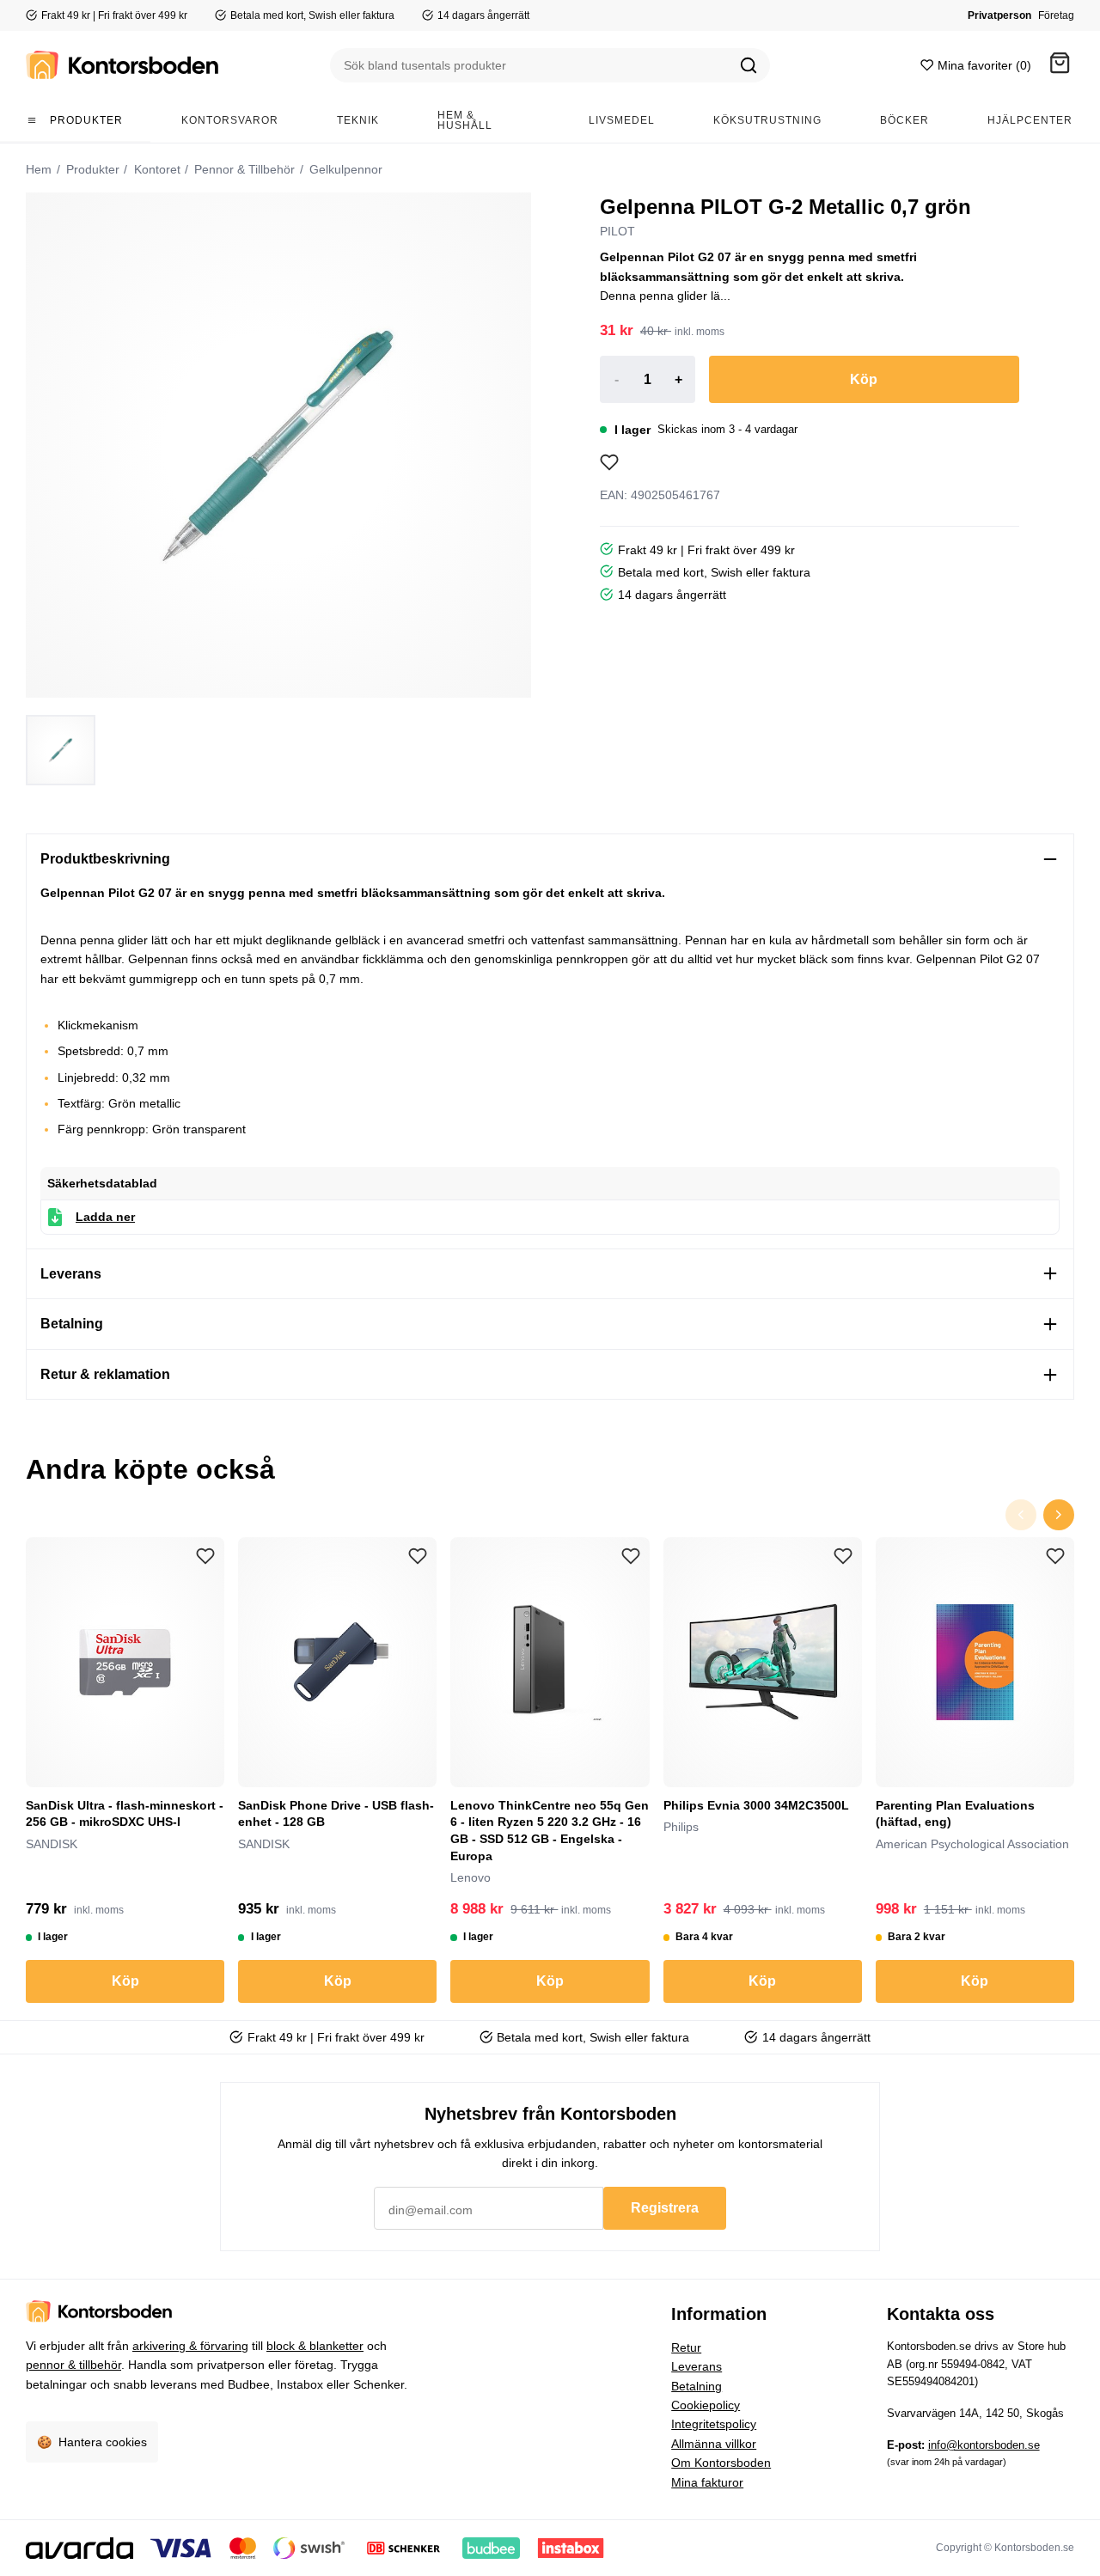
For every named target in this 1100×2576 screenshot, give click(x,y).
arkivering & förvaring (190, 2346)
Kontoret (156, 169)
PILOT (617, 231)
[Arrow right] (1059, 1515)
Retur (686, 2347)
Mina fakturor (707, 2482)
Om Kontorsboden (721, 2463)
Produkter (91, 169)
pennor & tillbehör (73, 2365)
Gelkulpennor (344, 169)
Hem (39, 169)
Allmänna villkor (714, 2444)
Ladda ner (105, 1217)
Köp (864, 379)
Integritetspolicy (714, 2424)
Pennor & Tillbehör (243, 169)
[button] (1060, 66)
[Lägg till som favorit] (609, 462)
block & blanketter (315, 2346)
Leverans (697, 2366)
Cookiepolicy (706, 2405)
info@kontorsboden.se (984, 2445)
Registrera (665, 2208)
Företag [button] (1056, 15)
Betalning (697, 2386)
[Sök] (749, 65)
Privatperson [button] (999, 15)
